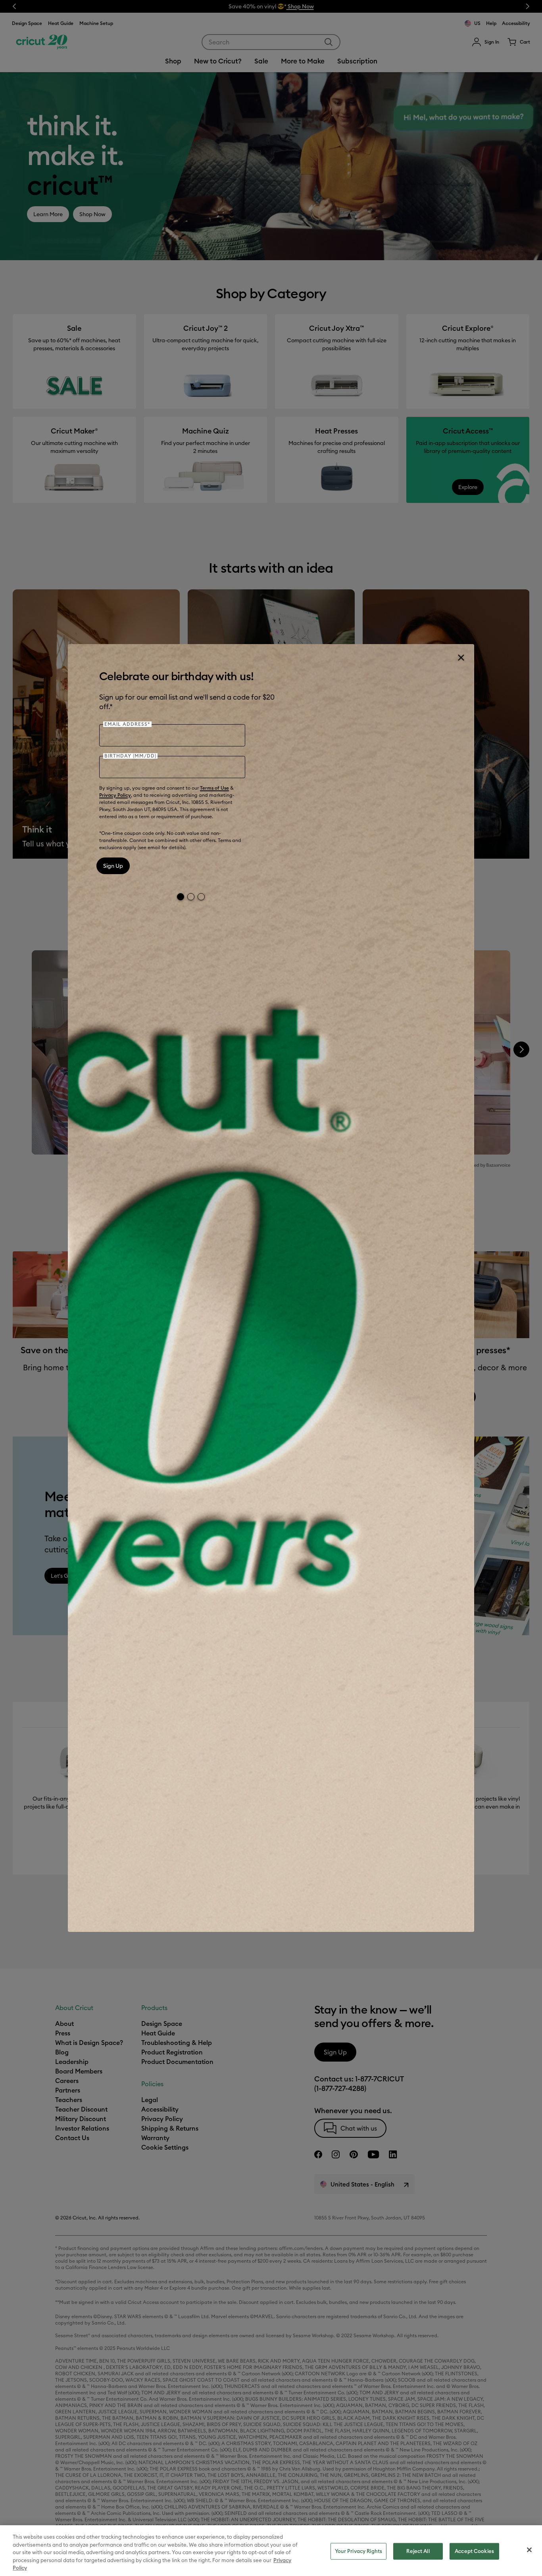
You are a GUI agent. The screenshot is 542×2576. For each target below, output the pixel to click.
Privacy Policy (115, 795)
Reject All (418, 2551)
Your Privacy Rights (358, 2551)
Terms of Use (214, 788)
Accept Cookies (474, 2551)
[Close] (461, 658)
